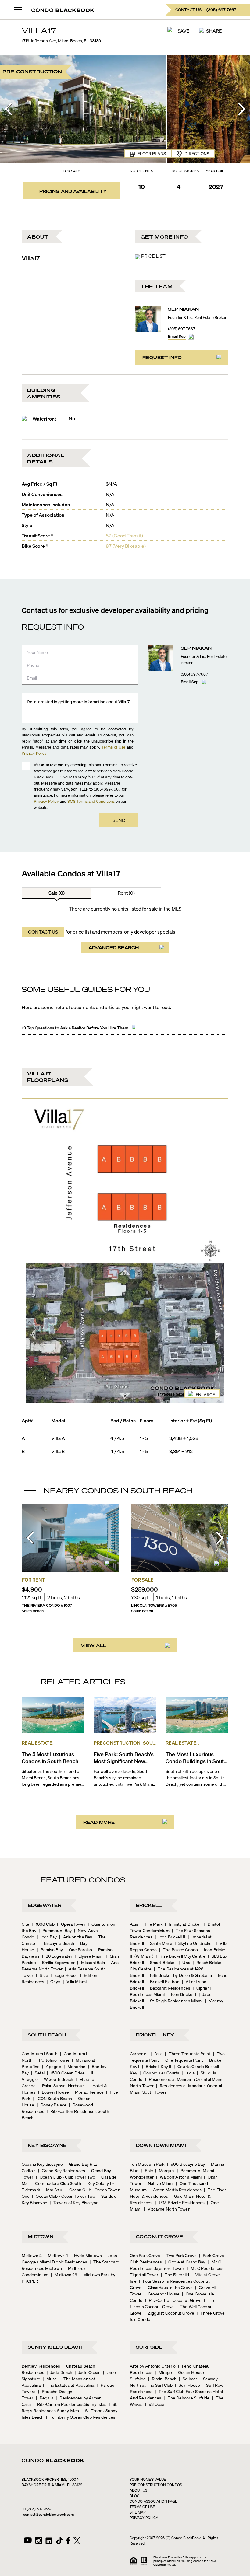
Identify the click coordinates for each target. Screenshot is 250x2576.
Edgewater (45, 1905)
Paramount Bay (55, 1930)
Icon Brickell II (170, 1937)
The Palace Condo (179, 1949)
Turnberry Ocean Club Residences (81, 2417)
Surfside (149, 2347)
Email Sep (177, 336)
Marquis (165, 2170)
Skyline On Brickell (194, 1943)
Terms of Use (113, 747)
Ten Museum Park (147, 2164)
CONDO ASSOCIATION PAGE (153, 2501)
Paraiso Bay (50, 1949)
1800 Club (43, 1924)
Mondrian (75, 2066)
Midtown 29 (64, 2274)
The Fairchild (175, 2274)
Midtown (41, 2236)
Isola (188, 2073)
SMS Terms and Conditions (91, 801)
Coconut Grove (159, 2236)
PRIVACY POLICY (144, 2518)
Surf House (187, 2385)
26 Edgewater (57, 1956)
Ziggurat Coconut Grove (169, 2313)
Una (184, 1962)
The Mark (152, 1924)
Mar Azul (53, 2190)
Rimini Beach (162, 2379)
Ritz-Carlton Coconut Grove (173, 2300)
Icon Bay (47, 1937)
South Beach (47, 2035)
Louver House (54, 2092)
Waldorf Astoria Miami (179, 2177)
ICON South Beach (52, 2098)
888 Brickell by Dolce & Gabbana (179, 1975)
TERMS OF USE (142, 2507)
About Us (138, 2490)
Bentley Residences (41, 2366)
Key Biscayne (47, 2145)
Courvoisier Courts (159, 2073)
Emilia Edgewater (57, 1962)
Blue (42, 1975)
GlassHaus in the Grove (168, 2287)
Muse (50, 2379)
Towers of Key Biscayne (74, 2202)
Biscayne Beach (57, 1943)
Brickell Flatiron (163, 1981)
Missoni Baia (91, 1962)
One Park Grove (145, 2255)
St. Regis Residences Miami (175, 2001)
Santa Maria (159, 1943)
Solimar (188, 2379)
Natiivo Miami (159, 2183)
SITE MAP (137, 2512)
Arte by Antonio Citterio (153, 2366)
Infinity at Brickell (183, 1924)
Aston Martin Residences (175, 2190)
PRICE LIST (153, 256)
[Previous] (9, 109)
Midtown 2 (32, 2255)
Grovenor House (162, 2294)
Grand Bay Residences (62, 2170)
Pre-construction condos (156, 2485)
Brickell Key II (157, 2066)
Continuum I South (40, 2053)
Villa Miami (75, 1981)
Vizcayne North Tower (167, 2209)
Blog (135, 2496)
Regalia (45, 2398)
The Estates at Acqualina (69, 2385)
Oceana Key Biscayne (42, 2164)
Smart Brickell (161, 1962)
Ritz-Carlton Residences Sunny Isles (70, 2404)
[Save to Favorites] (108, 1565)
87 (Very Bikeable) (126, 546)
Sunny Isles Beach (55, 2347)
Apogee (52, 2066)
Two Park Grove (180, 2255)
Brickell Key (155, 2035)
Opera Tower (71, 1924)
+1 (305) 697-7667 (37, 2509)
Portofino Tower (53, 2060)
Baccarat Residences (168, 1988)
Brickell (149, 1905)
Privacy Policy (34, 753)
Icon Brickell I (182, 1994)
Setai (38, 2073)
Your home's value (148, 2479)
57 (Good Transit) (124, 535)
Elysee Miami (89, 1956)
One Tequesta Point (182, 2060)
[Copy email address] (191, 337)
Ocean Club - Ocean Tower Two (64, 2196)
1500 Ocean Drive (66, 2073)
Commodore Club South (56, 2183)
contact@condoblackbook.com (48, 2514)
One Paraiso (79, 1949)
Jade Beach (59, 2372)
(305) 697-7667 (182, 329)
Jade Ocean (88, 2372)
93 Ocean (156, 2404)
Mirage (163, 2372)
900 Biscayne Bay (186, 2164)
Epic (147, 2170)
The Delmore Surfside (187, 2398)
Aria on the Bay (76, 1937)
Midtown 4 (56, 2255)
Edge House (64, 1975)
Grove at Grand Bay (185, 2262)
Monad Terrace (87, 2092)
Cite (25, 1924)
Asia (157, 2053)
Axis (134, 1924)
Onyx (54, 1981)
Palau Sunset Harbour (61, 2085)
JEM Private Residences (180, 2202)
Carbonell (139, 2053)
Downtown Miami (161, 2145)
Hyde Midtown (86, 2255)
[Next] (241, 109)
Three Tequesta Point (188, 2053)
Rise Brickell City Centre (181, 1956)
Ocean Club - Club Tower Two (66, 2177)
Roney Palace (52, 2105)
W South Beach (57, 2079)
